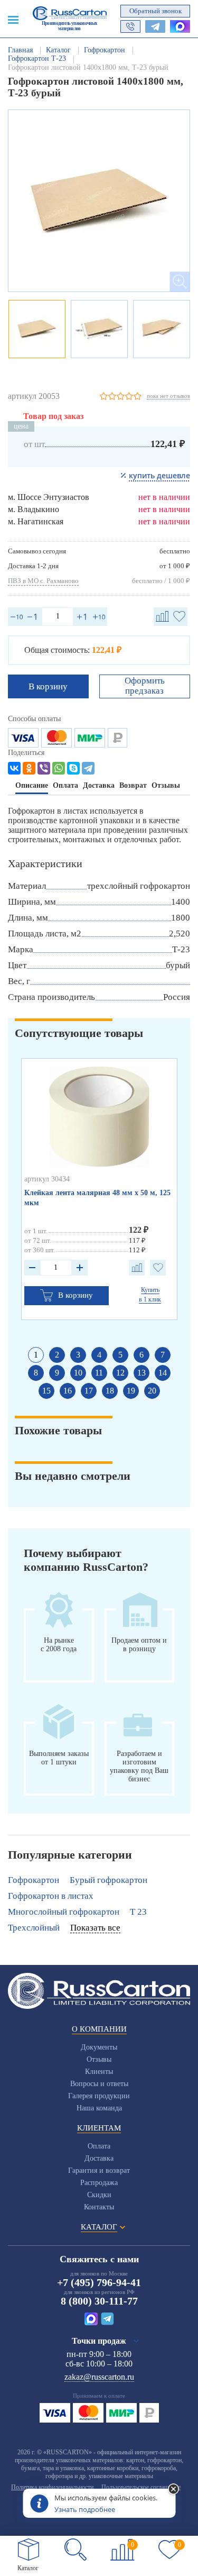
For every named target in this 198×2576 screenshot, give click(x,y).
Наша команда (99, 2108)
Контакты (99, 2207)
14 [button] (163, 1373)
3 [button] (78, 1355)
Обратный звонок (155, 11)
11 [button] (99, 1373)
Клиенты (99, 2072)
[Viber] (44, 768)
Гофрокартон (34, 1880)
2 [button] (57, 1355)
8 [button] (36, 1373)
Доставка (99, 2158)
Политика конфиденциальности (52, 2487)
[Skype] (73, 768)
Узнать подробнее (85, 2509)
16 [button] (68, 1391)
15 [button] (46, 1391)
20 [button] (152, 1391)
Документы (99, 2047)
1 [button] (36, 1355)
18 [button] (110, 1391)
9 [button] (57, 1373)
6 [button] (142, 1355)
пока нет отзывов (168, 396)
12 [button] (120, 1373)
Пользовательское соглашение (141, 2487)
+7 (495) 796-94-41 (99, 2282)
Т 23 (138, 1912)
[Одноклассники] (29, 768)
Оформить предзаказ (145, 686)
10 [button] (78, 1373)
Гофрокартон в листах (51, 1896)
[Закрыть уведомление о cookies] (173, 2490)
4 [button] (99, 1355)
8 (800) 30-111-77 (99, 2301)
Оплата (99, 2146)
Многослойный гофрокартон (64, 1912)
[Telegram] (88, 768)
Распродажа (99, 2183)
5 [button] (120, 1355)
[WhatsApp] (59, 768)
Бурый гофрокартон (109, 1880)
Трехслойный (34, 1928)
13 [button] (142, 1373)
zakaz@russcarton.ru (99, 2377)
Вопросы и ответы (99, 2084)
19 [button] (131, 1391)
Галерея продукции (99, 2096)
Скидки (99, 2195)
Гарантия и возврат (99, 2170)
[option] (99, 201)
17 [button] (89, 1391)
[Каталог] (29, 2550)
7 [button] (163, 1355)
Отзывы (99, 2059)
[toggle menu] (13, 19)
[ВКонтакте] (14, 768)
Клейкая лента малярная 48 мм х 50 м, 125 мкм (97, 1198)
